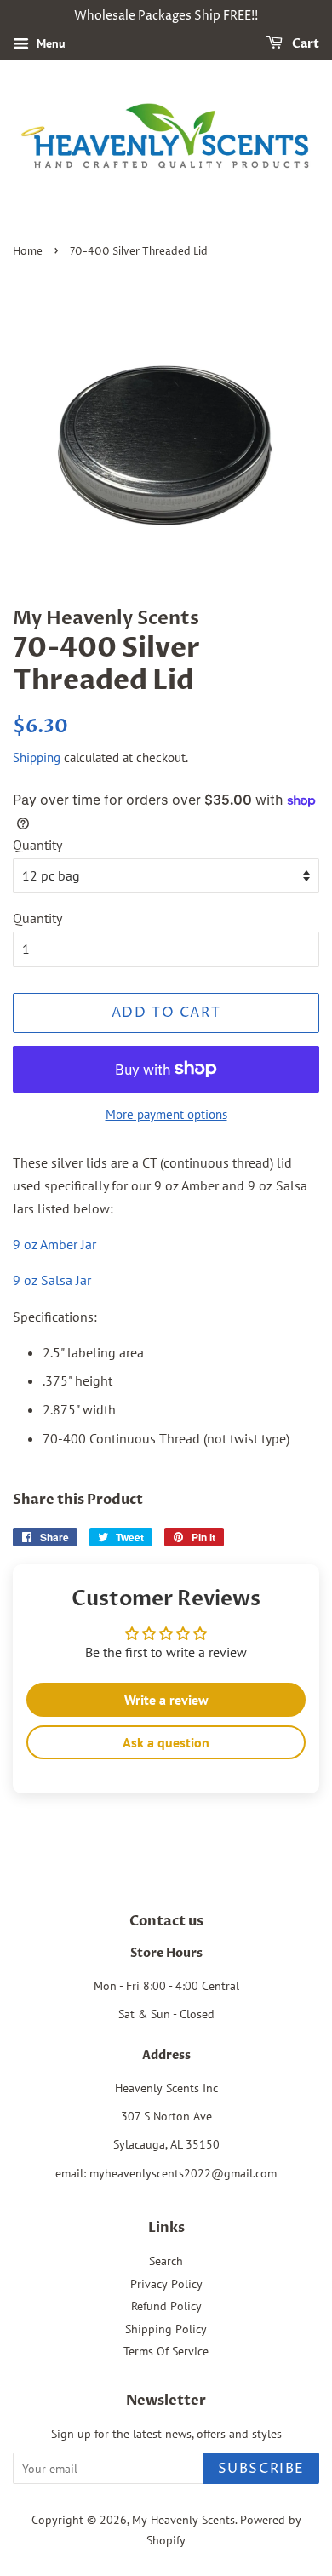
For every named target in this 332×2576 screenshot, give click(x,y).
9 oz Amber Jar (54, 1244)
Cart (304, 44)
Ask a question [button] (166, 1742)
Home (28, 252)
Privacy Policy (166, 2284)
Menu (49, 43)
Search (166, 2261)
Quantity (37, 845)
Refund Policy (166, 2306)
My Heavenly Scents (183, 2520)
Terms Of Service (166, 2351)
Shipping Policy (166, 2329)
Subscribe (261, 2469)
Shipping (37, 757)
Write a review (166, 1700)
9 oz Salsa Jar (52, 1280)
